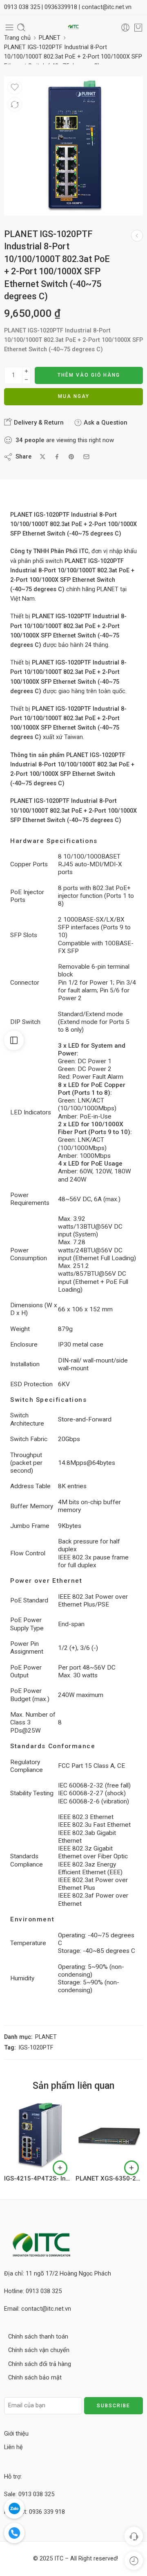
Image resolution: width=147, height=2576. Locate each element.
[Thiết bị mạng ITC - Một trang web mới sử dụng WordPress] (73, 28)
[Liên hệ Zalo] (14, 2508)
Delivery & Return (38, 423)
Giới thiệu (16, 2434)
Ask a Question (105, 423)
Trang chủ (17, 38)
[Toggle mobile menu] (9, 27)
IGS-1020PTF (36, 2048)
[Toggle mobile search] (21, 27)
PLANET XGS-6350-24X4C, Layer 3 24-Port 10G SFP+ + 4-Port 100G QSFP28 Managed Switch (109, 2178)
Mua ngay (74, 396)
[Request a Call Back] (134, 2536)
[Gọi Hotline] (14, 2533)
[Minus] (26, 380)
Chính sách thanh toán (38, 2337)
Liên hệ (13, 2447)
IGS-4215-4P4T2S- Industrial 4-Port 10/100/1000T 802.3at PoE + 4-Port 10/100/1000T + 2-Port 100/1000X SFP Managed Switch (38, 2178)
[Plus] (26, 371)
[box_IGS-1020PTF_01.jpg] (73, 146)
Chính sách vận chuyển (39, 2350)
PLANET (50, 38)
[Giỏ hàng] (138, 27)
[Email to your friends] (86, 457)
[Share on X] (43, 457)
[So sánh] (15, 104)
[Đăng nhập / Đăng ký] (125, 27)
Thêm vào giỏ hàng (89, 375)
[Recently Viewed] (134, 2561)
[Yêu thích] (15, 87)
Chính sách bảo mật (35, 2378)
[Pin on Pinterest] (71, 457)
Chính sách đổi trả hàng (40, 2364)
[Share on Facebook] (57, 457)
